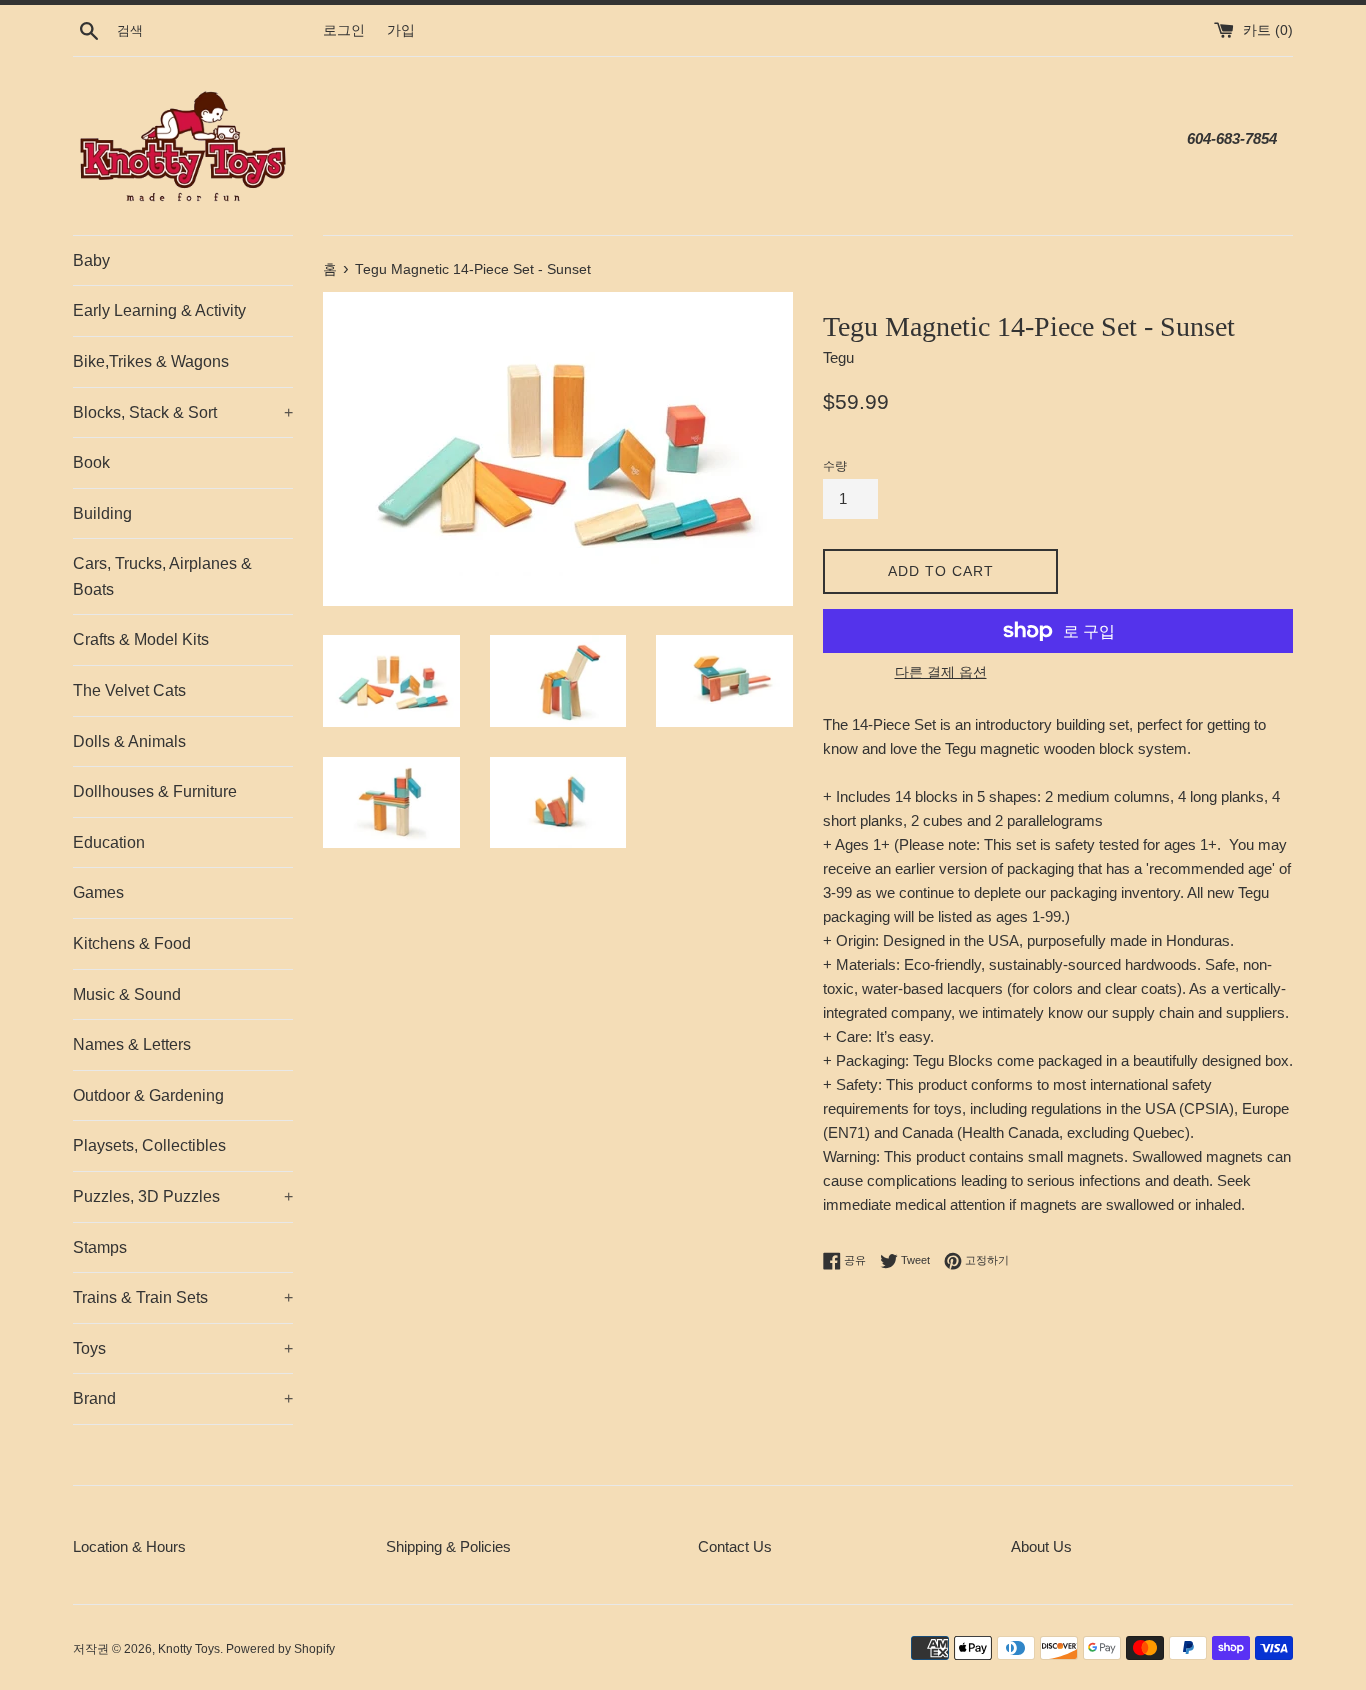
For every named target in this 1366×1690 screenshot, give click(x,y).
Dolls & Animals (129, 741)
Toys (183, 1348)
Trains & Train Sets (183, 1297)
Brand (183, 1398)
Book (91, 462)
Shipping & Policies (448, 1546)
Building (102, 513)
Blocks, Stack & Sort (183, 412)
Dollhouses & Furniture (155, 791)
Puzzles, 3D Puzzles (183, 1196)
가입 (401, 30)
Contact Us (735, 1546)
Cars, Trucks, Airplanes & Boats (162, 576)
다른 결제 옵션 (941, 672)
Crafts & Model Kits (141, 639)
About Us (1041, 1546)
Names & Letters (132, 1044)
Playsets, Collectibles (149, 1145)
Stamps (100, 1247)
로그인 (344, 30)
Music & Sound (127, 994)
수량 (835, 466)
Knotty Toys (189, 1649)
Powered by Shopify (280, 1649)
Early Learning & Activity (159, 310)
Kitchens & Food (132, 943)
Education (109, 842)
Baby (91, 260)
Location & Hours (129, 1546)
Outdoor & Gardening (148, 1095)
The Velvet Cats (129, 690)
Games (98, 892)
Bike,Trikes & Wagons (151, 361)
